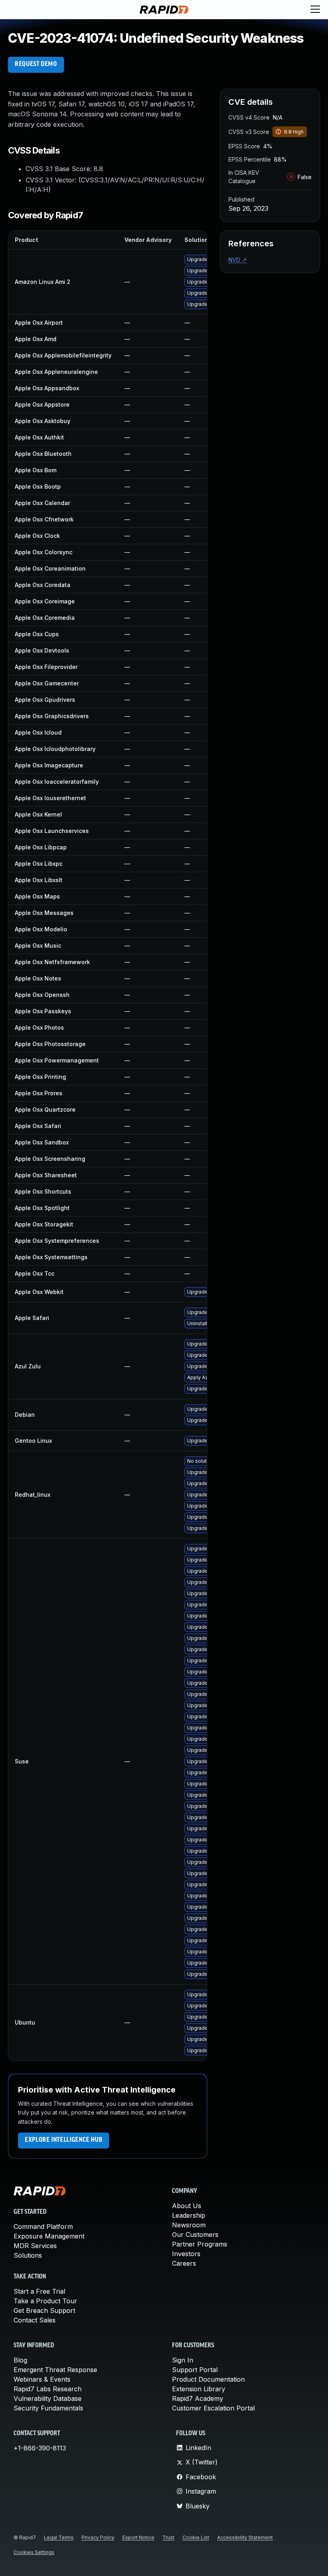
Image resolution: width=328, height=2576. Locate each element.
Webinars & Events (42, 2379)
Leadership (189, 2215)
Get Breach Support (44, 2310)
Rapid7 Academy (198, 2398)
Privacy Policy (98, 2537)
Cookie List (196, 2537)
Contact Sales (35, 2320)
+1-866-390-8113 (40, 2448)
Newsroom (189, 2225)
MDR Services (35, 2246)
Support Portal (195, 2370)
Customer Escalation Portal (213, 2408)
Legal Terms (59, 2537)
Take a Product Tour (45, 2301)
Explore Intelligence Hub (64, 2140)
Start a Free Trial (39, 2291)
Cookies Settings (34, 2552)
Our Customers (195, 2235)
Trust (168, 2537)
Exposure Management (49, 2236)
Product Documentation (208, 2379)
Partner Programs (200, 2244)
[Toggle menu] (315, 10)
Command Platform (43, 2227)
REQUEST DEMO (36, 64)
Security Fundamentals (48, 2408)
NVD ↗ (238, 260)
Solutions (28, 2255)
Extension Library (199, 2389)
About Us (187, 2206)
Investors (186, 2254)
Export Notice (138, 2537)
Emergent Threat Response (55, 2370)
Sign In (183, 2360)
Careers (184, 2263)
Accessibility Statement (245, 2537)
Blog (20, 2360)
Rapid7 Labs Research (48, 2389)
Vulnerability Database (48, 2398)
